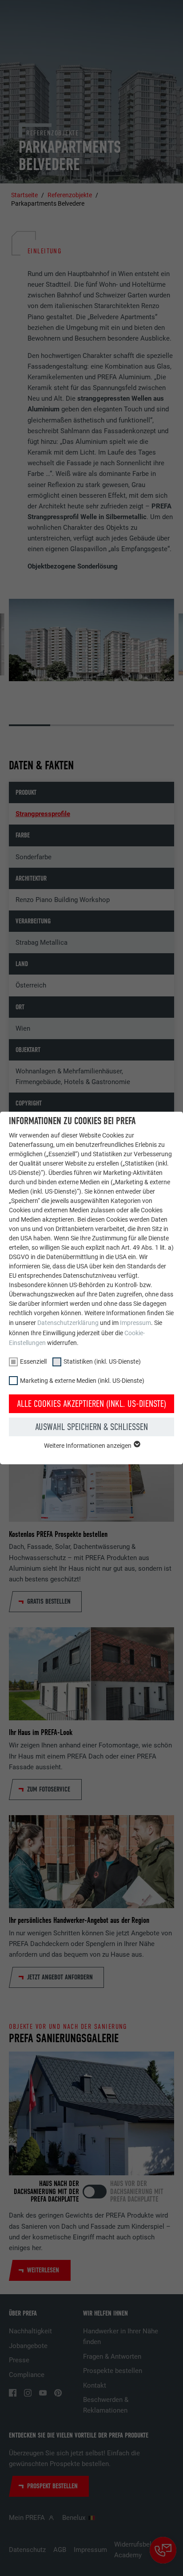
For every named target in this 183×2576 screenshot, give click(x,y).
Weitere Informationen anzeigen (88, 1446)
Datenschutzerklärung (68, 1323)
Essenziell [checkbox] (33, 1361)
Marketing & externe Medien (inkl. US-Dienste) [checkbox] (82, 1381)
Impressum (135, 1323)
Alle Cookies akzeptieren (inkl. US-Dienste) (91, 1404)
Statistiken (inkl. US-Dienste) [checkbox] (102, 1361)
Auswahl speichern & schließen (91, 1427)
